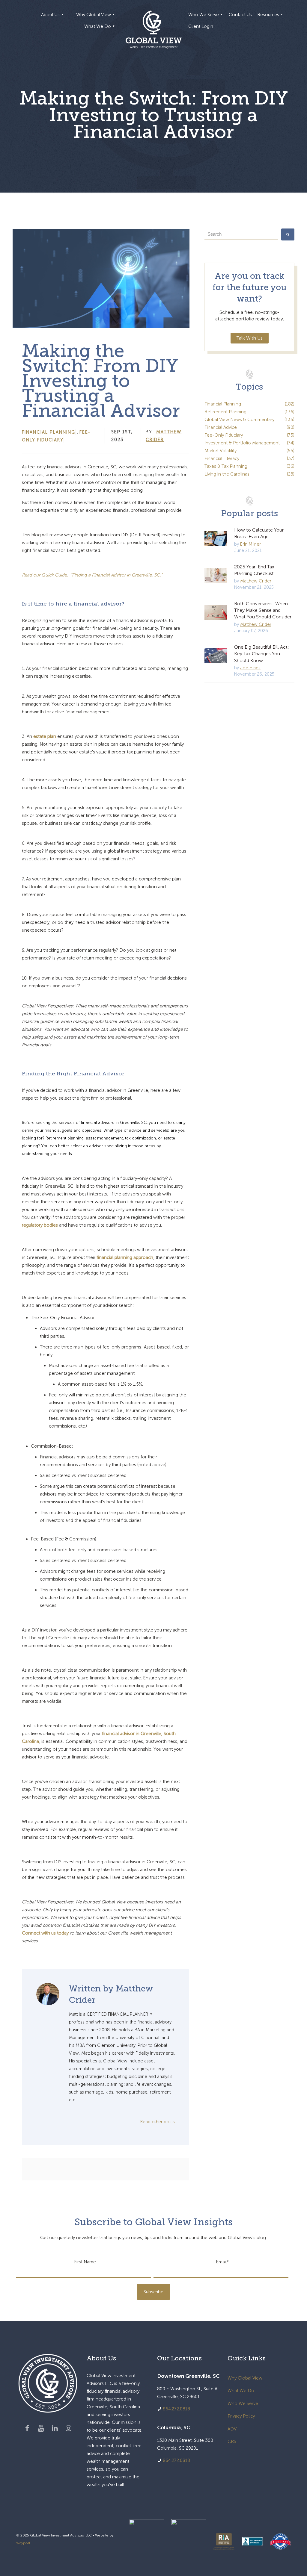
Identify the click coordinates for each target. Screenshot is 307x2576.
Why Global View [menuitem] (94, 15)
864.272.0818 (176, 2409)
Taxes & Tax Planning (249, 466)
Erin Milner (250, 544)
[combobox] (241, 234)
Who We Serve (243, 2404)
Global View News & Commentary (249, 420)
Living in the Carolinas (249, 474)
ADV (232, 2429)
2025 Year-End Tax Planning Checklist (254, 570)
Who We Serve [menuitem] (204, 15)
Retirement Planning (249, 412)
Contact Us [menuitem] (240, 15)
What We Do (241, 2391)
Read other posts (158, 2122)
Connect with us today (45, 1933)
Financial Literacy (249, 458)
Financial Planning (49, 432)
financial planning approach (125, 1257)
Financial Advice (249, 427)
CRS (232, 2442)
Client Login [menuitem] (201, 26)
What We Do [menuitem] (98, 26)
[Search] (288, 234)
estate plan (45, 736)
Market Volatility (249, 451)
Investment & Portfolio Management (249, 443)
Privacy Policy (241, 2416)
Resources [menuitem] (268, 15)
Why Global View (245, 2378)
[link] (146, 2542)
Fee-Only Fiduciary (249, 435)
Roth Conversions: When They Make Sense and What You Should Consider (263, 610)
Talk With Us (250, 338)
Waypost (23, 2543)
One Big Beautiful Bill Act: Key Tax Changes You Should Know (262, 654)
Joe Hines (250, 668)
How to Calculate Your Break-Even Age (259, 533)
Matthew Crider (256, 581)
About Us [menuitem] (50, 15)
